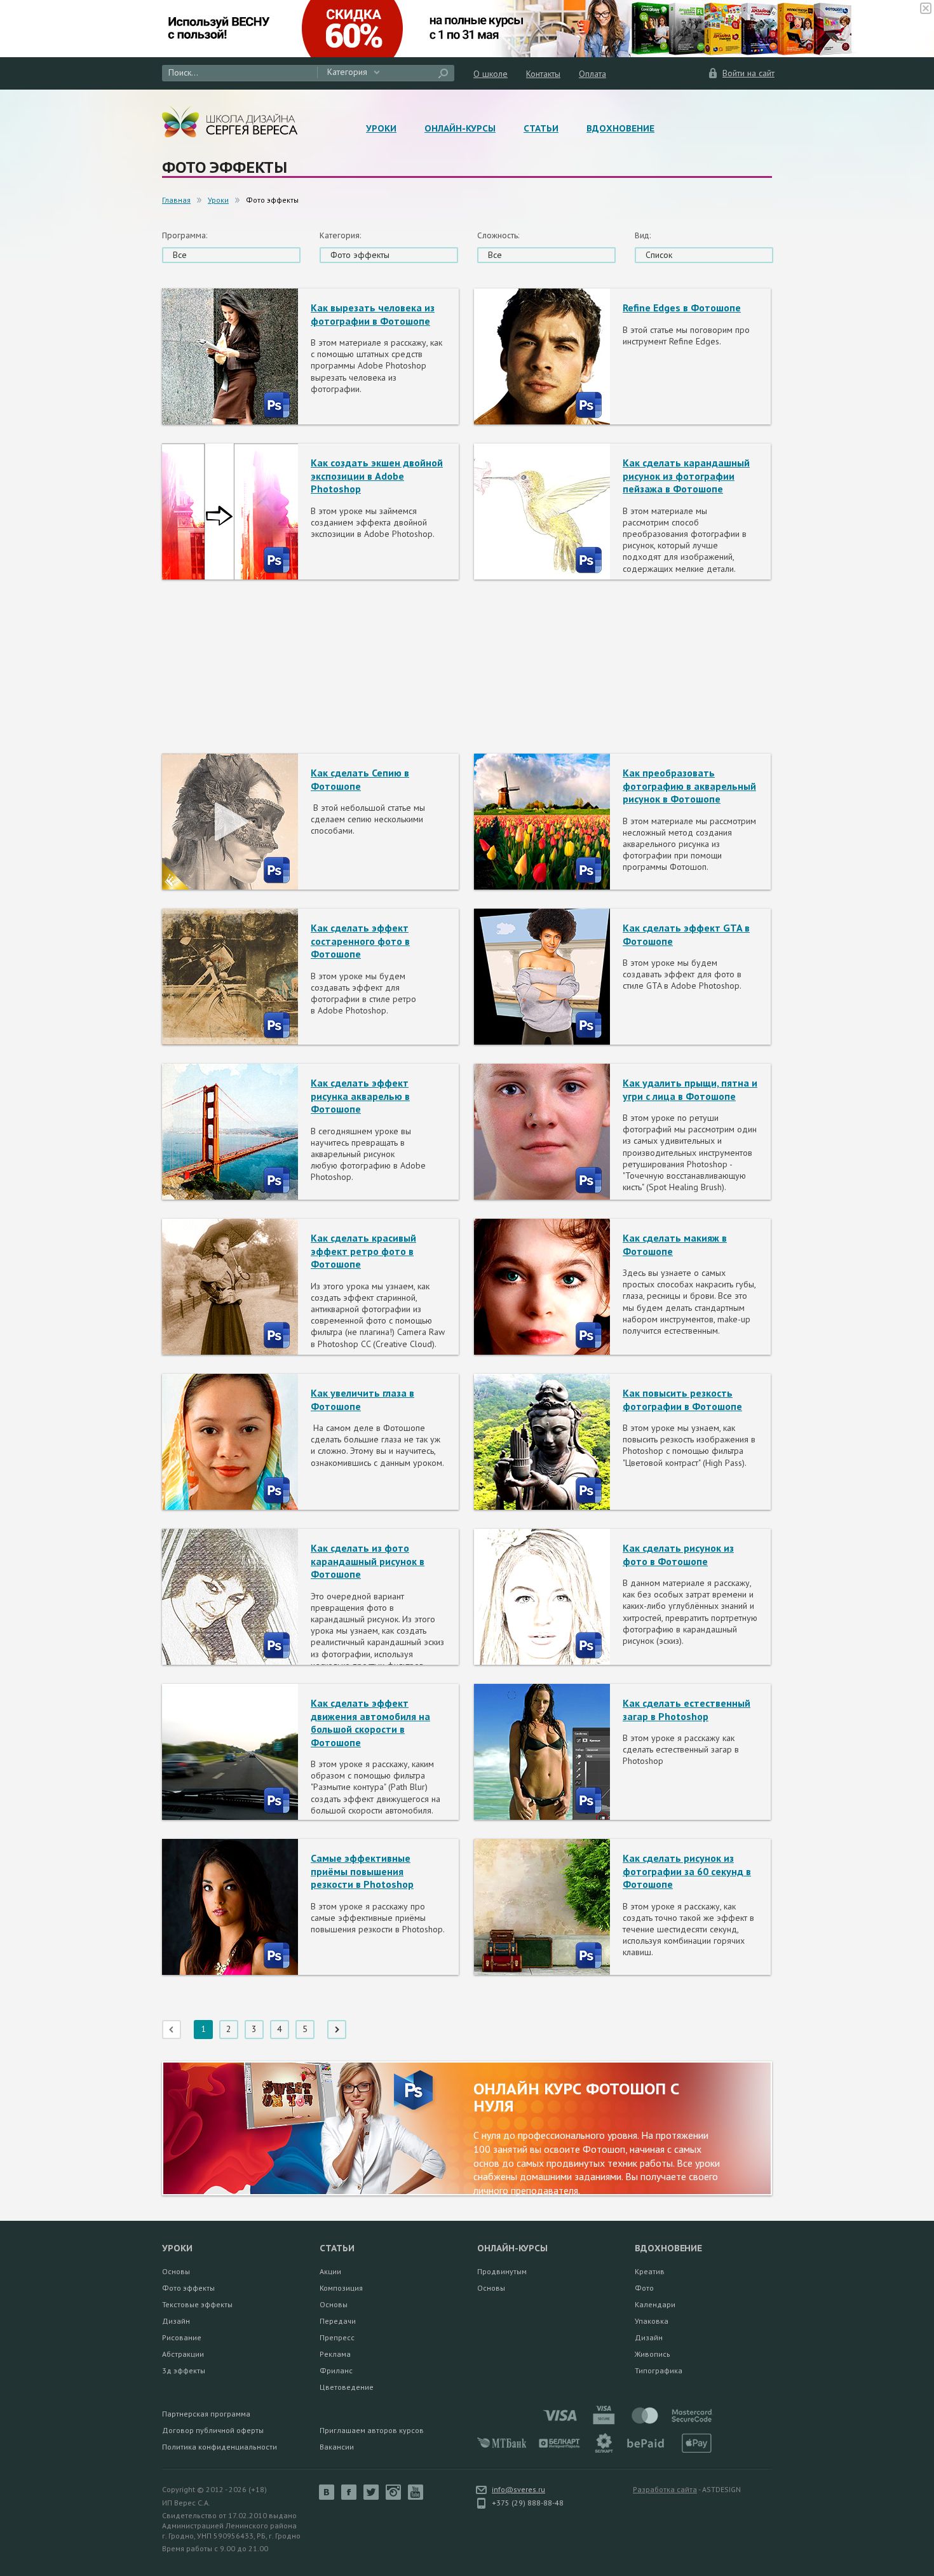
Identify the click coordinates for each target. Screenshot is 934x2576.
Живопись (653, 2354)
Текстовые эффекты (197, 2304)
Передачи (338, 2321)
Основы (176, 2271)
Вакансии (337, 2447)
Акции (330, 2271)
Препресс (337, 2337)
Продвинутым (502, 2271)
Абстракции (183, 2354)
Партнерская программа (206, 2414)
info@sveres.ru (518, 2489)
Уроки (381, 128)
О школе (491, 74)
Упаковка (652, 2321)
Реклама (335, 2354)
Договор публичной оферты (213, 2430)
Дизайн (176, 2321)
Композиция (341, 2288)
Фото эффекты (188, 2288)
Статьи (541, 128)
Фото (644, 2288)
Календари (655, 2304)
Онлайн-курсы (460, 128)
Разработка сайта (665, 2489)
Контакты (543, 74)
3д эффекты (184, 2370)
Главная (176, 200)
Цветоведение (347, 2387)
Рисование (182, 2337)
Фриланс (336, 2370)
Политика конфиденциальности (220, 2447)
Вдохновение (620, 128)
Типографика (659, 2370)
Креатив (650, 2271)
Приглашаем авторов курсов (372, 2430)
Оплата (592, 74)
